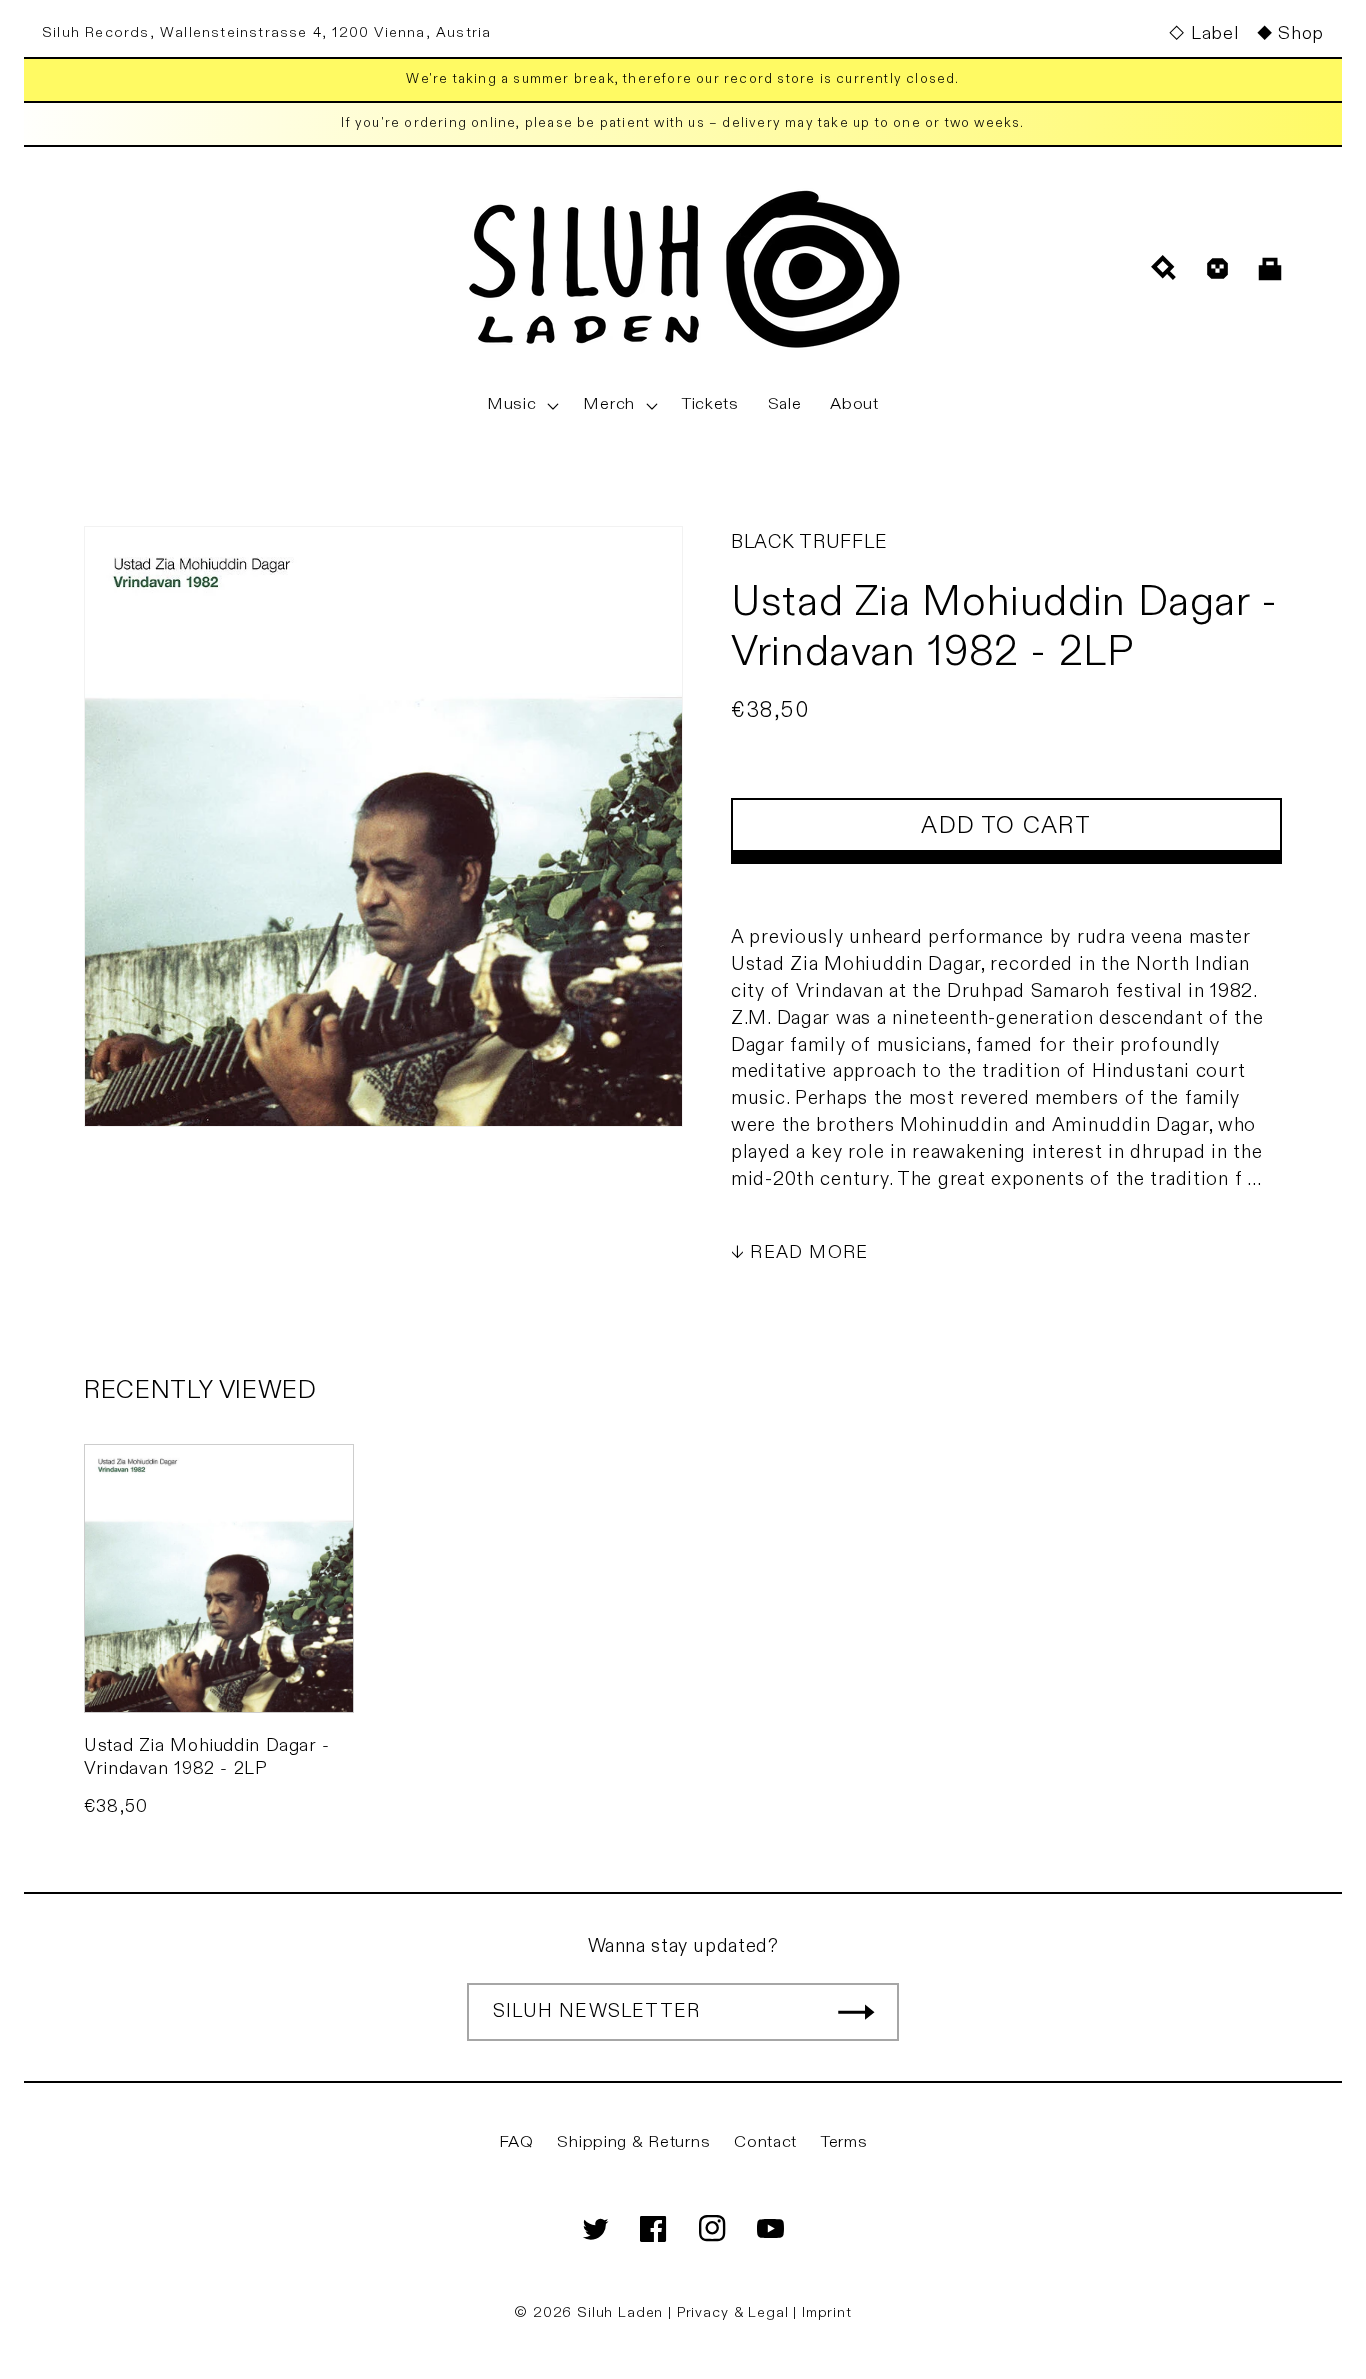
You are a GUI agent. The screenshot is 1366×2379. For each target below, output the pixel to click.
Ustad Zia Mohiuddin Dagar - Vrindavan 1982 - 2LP (207, 1757)
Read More (809, 1252)
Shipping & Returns (633, 2142)
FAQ (516, 2142)
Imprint (827, 2312)
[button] (521, 405)
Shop (1301, 33)
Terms (844, 2142)
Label (1214, 33)
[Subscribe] (856, 2012)
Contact (765, 2142)
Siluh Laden (620, 2312)
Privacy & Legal (735, 2312)
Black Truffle (809, 542)
